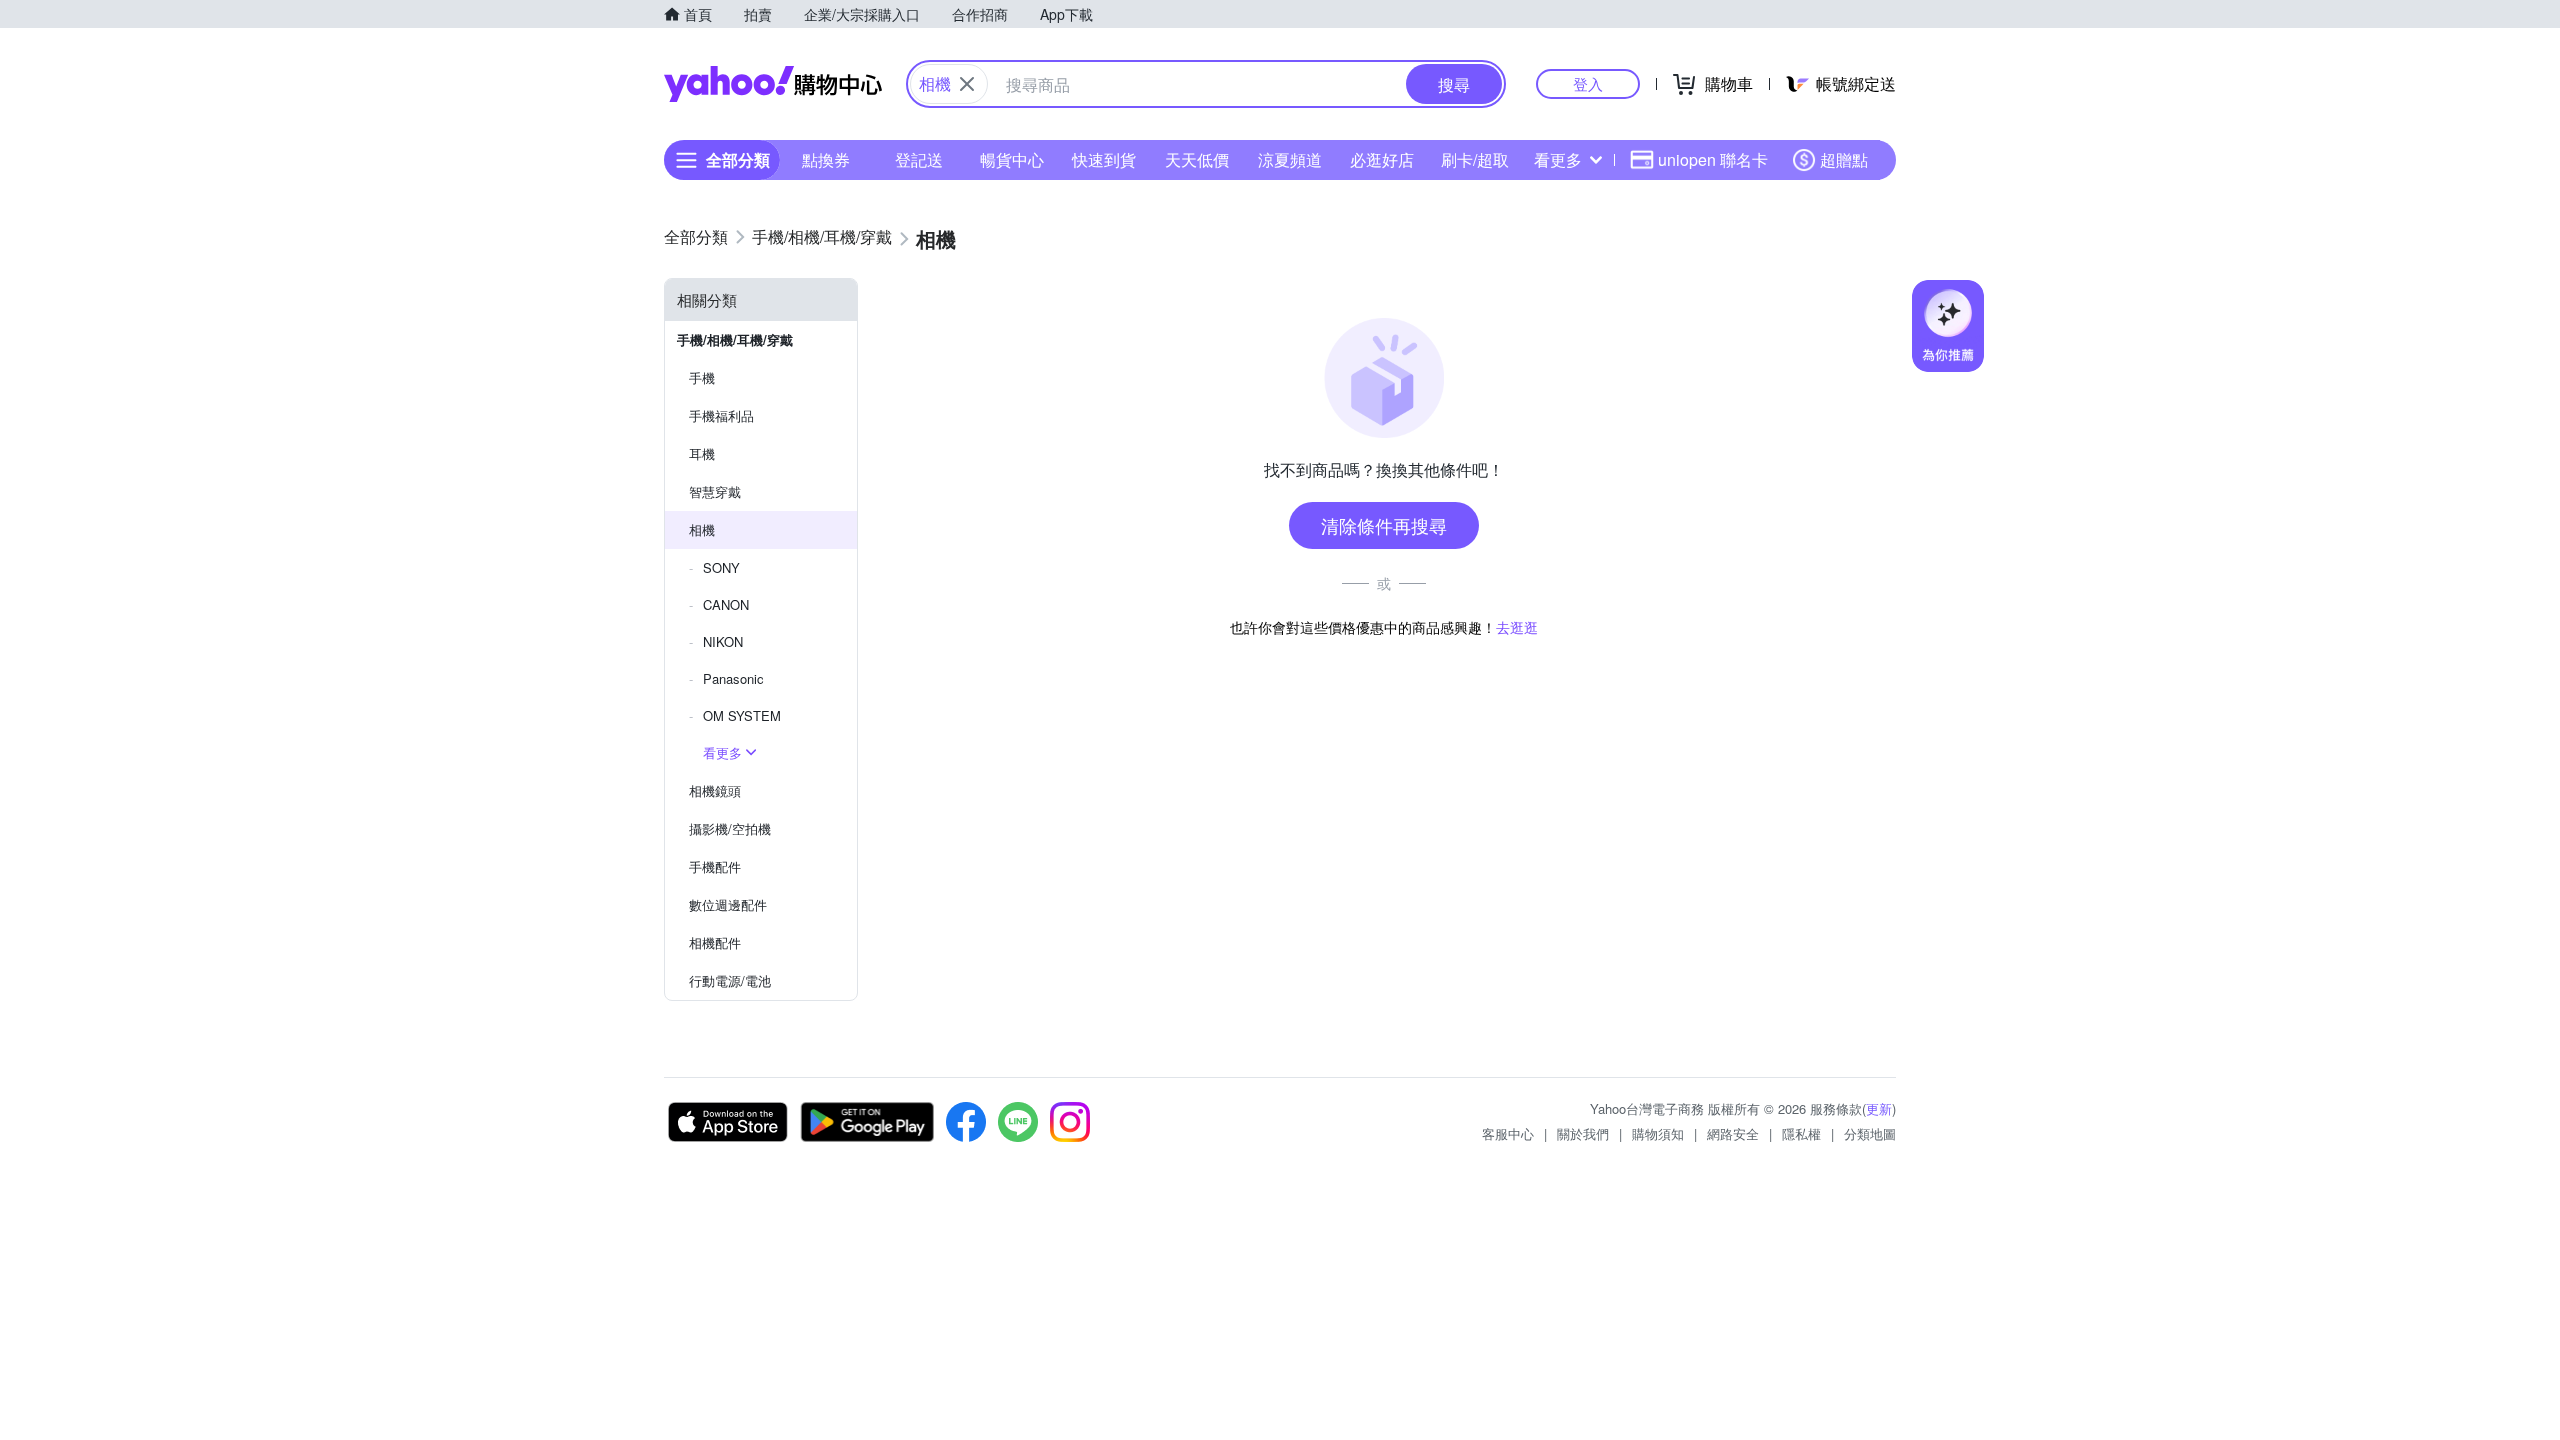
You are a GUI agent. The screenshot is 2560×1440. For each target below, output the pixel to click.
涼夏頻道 (1290, 159)
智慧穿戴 (715, 491)
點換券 (826, 159)
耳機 (702, 453)
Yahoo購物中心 (773, 84)
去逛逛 (1517, 627)
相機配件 (715, 942)
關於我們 (1583, 1133)
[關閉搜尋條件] (967, 84)
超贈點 (1844, 159)
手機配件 (715, 866)
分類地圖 (1870, 1133)
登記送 (919, 159)
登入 (1588, 83)
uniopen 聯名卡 (1713, 159)
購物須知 (1658, 1133)
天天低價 (1197, 159)
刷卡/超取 (1475, 159)
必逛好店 (1382, 159)
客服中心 (1508, 1133)
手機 (702, 377)
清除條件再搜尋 (1384, 525)
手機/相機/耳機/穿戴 (735, 339)
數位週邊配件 (728, 904)
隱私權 (1801, 1133)
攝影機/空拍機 (730, 828)
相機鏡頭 (715, 790)
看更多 (1558, 159)
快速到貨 (1104, 159)
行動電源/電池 (730, 980)
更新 (1879, 1108)
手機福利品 (721, 415)
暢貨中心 (1012, 159)
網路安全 (1733, 1133)
